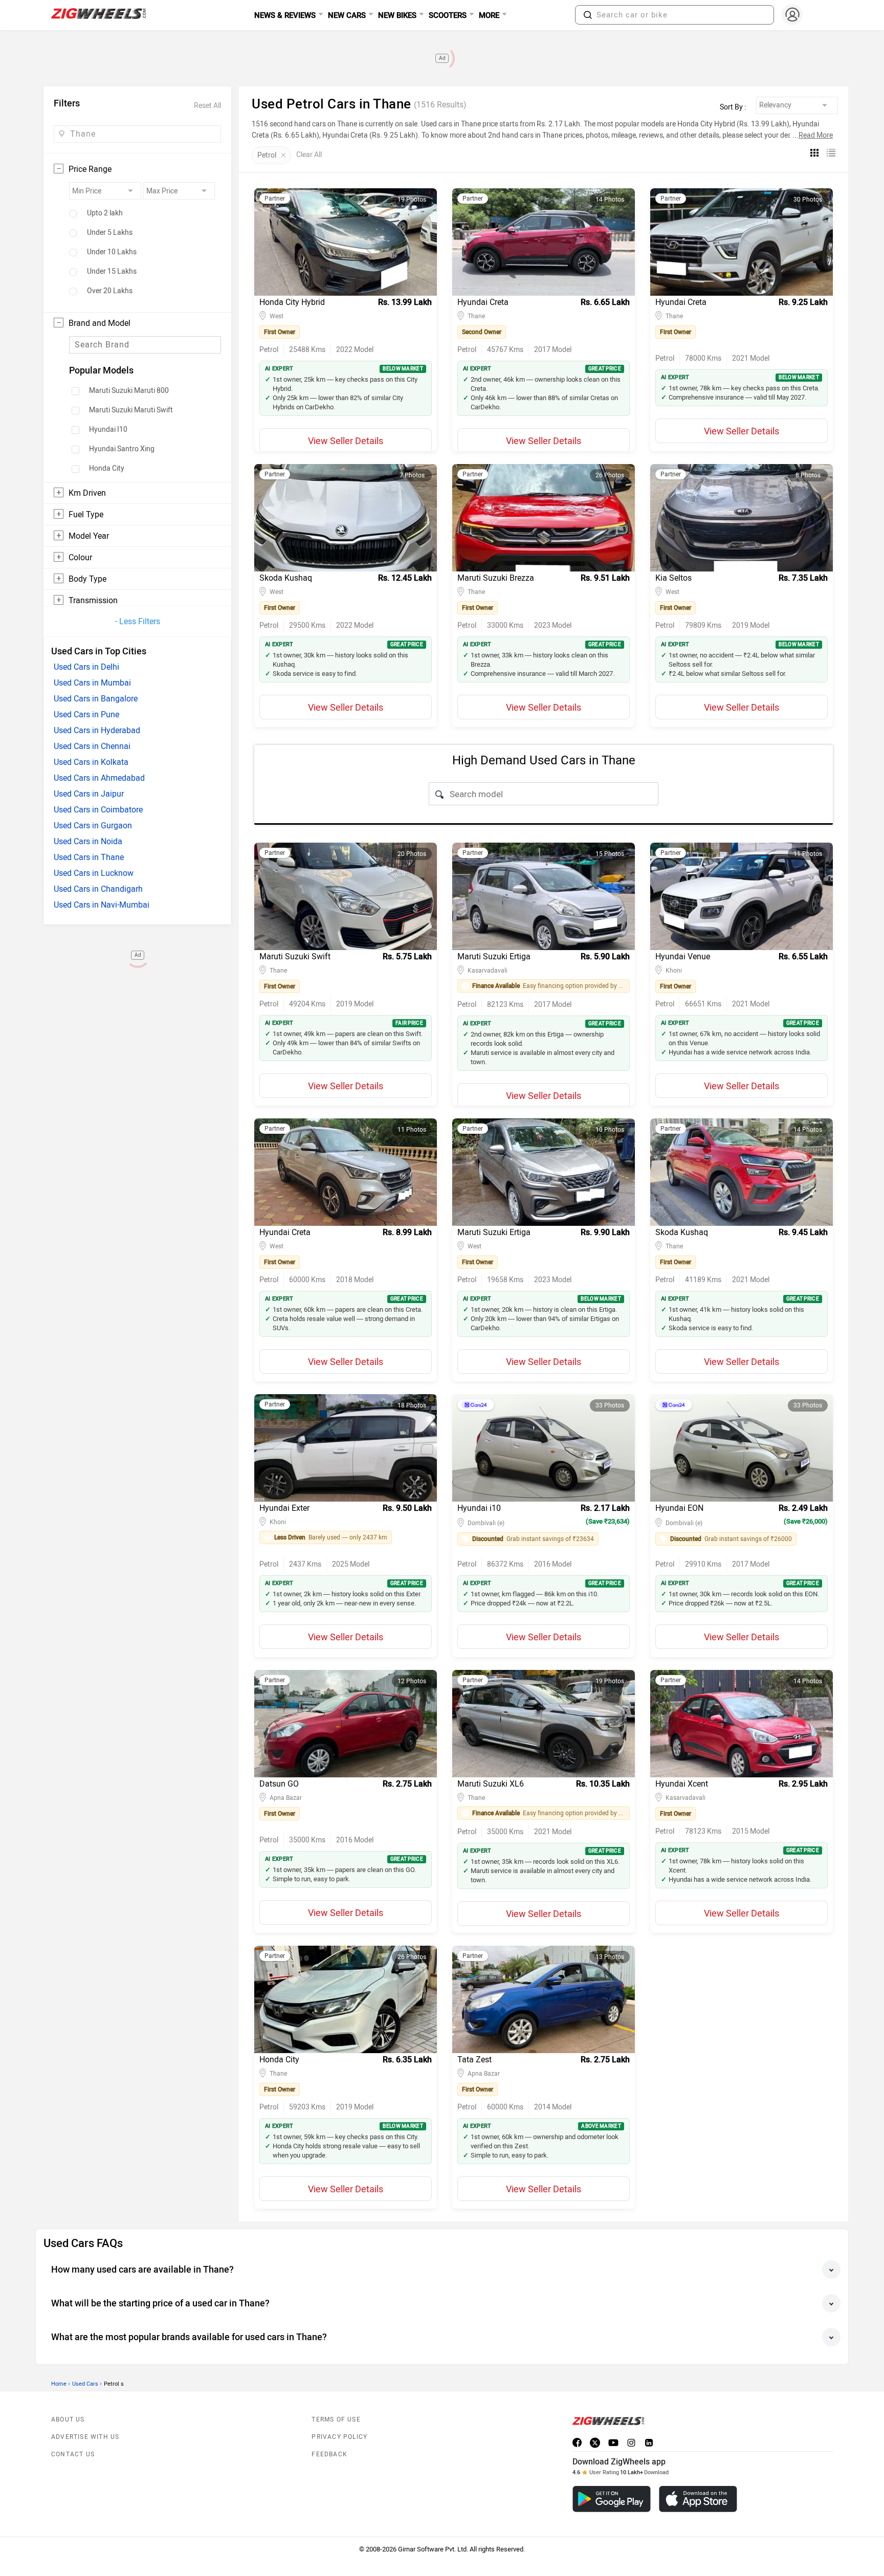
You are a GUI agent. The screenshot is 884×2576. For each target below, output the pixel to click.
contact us (73, 2454)
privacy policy (339, 2437)
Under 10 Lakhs (112, 252)
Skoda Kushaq (286, 578)
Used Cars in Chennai (92, 746)
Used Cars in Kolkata (91, 762)
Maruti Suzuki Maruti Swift (131, 410)
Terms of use (336, 2419)
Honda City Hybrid (292, 302)
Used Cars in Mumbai (92, 683)
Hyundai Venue (683, 956)
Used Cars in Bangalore (96, 699)
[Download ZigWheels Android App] (612, 2499)
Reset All (207, 106)
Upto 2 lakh (105, 213)
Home (59, 2384)
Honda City (107, 469)
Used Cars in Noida (88, 841)
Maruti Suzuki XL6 (491, 1784)
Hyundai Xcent (682, 1784)
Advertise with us (85, 2437)
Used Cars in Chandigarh (98, 889)
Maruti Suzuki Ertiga (494, 956)
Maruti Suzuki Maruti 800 (129, 391)
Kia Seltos (673, 578)
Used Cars (85, 2384)
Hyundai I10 (108, 430)
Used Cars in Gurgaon (93, 825)
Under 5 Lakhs (110, 233)
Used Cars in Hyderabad (97, 730)
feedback (329, 2454)
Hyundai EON (679, 1508)
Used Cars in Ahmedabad (99, 778)
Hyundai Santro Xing (122, 449)
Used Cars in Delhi (86, 667)
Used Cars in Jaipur (89, 794)
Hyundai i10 (479, 1508)
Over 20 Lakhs (110, 291)
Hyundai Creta (483, 302)
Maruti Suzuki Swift (295, 956)
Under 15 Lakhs (112, 272)
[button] (588, 15)
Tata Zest (474, 2060)
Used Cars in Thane (89, 857)
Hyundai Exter (284, 1508)
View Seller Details (346, 441)
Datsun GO (279, 1784)
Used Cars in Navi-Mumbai (102, 905)
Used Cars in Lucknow (94, 873)
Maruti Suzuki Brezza (496, 578)
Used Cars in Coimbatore (98, 810)
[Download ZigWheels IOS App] (698, 2499)
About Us (68, 2419)
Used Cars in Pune (86, 714)
